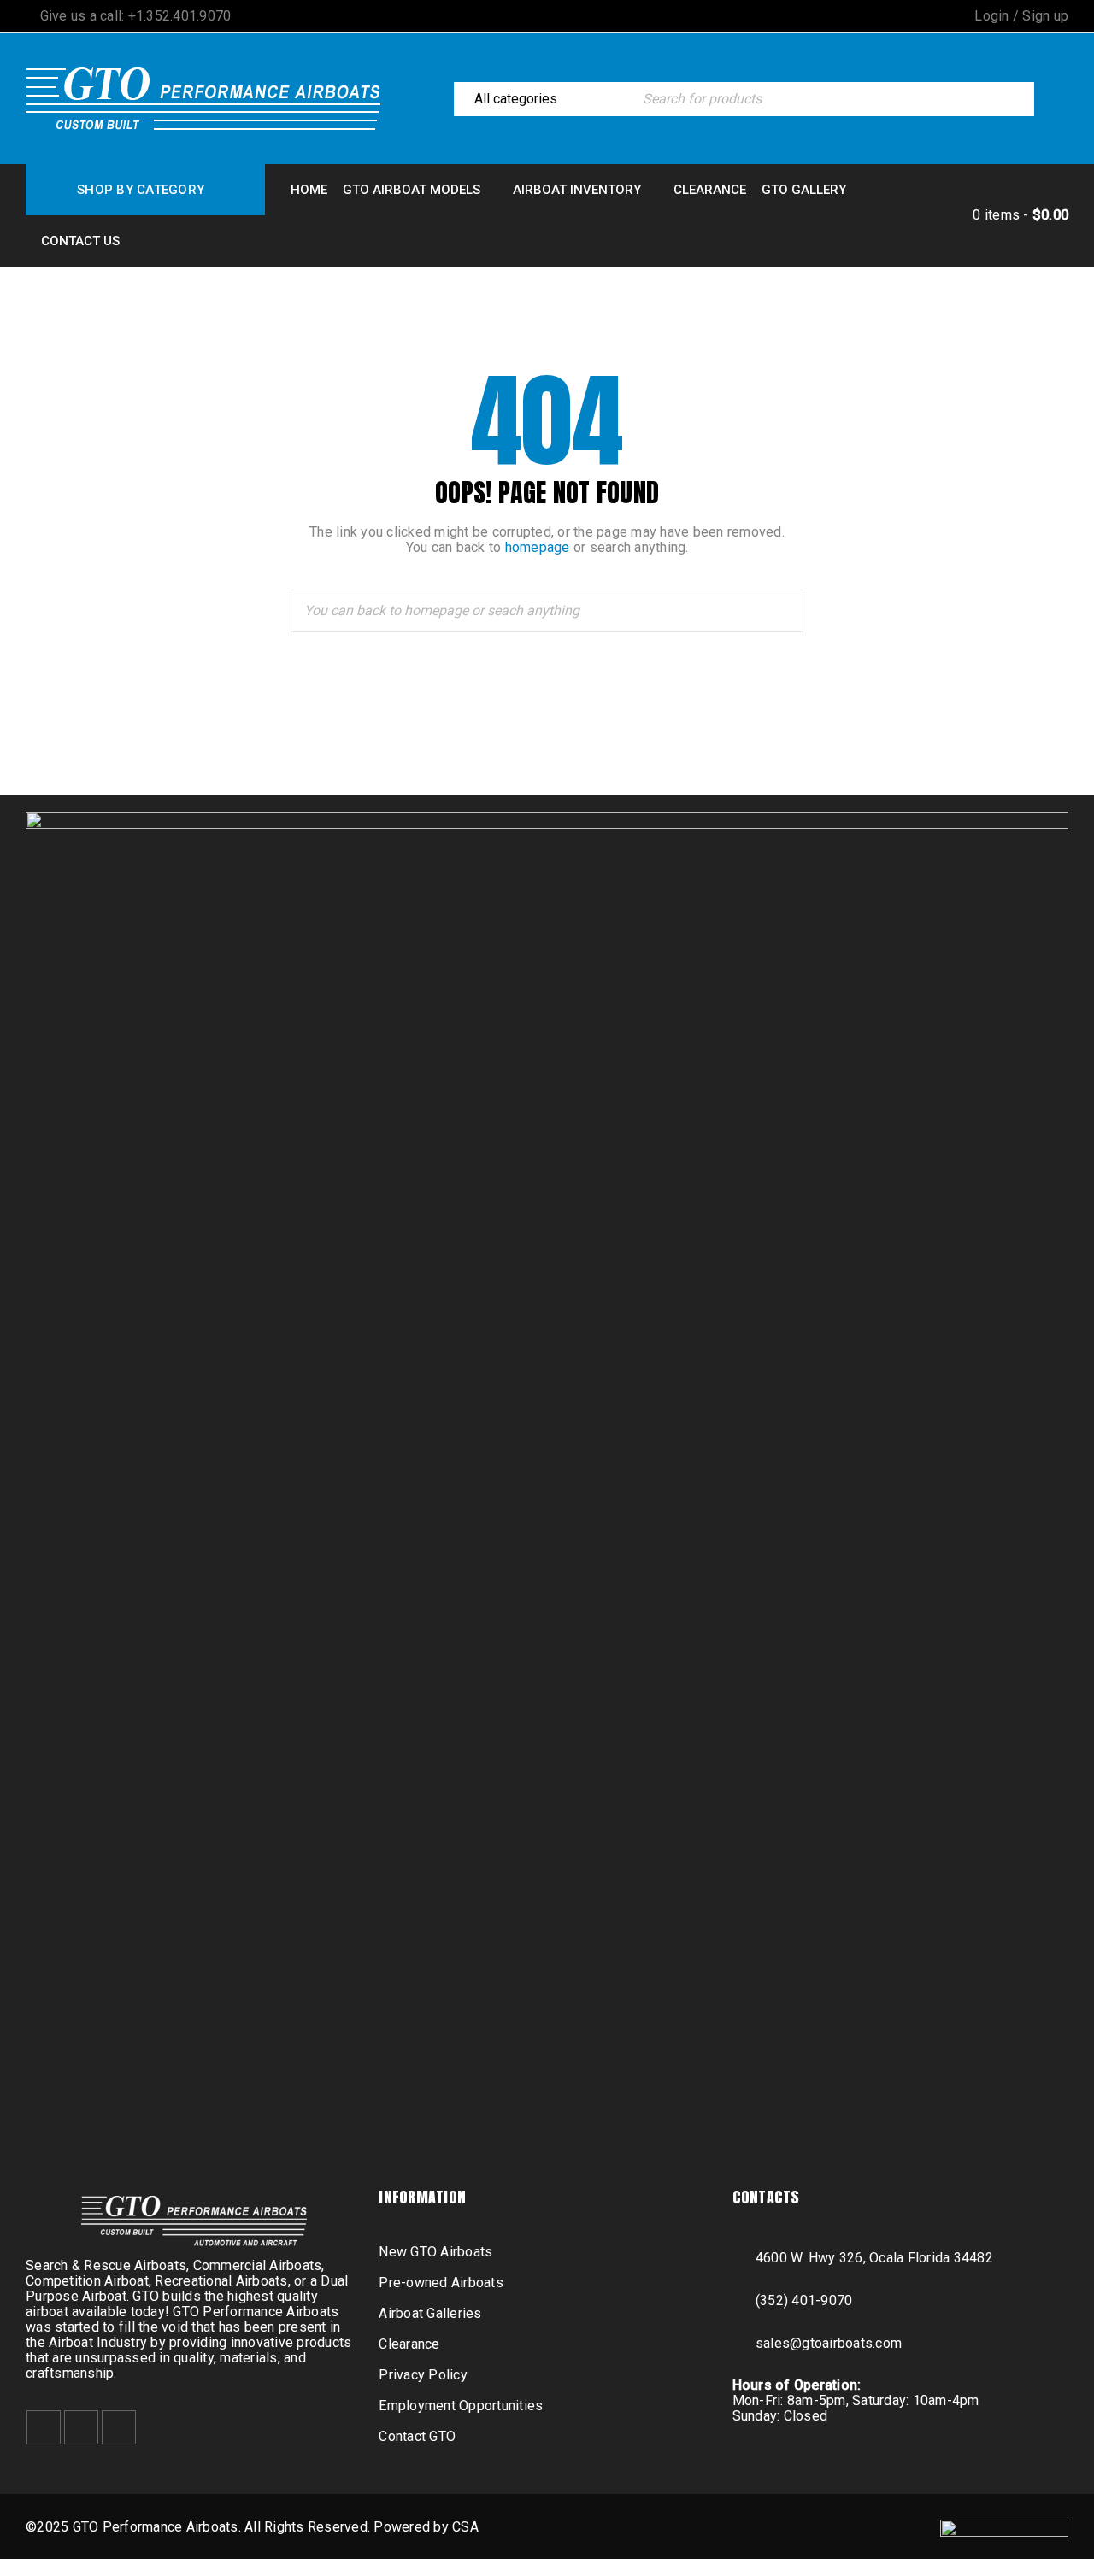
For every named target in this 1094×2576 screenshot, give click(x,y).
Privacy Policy (423, 2375)
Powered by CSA (426, 2527)
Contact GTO (417, 2436)
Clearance (409, 2344)
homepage (538, 547)
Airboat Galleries (430, 2313)
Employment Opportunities (461, 2406)
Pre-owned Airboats (441, 2283)
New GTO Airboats (435, 2252)
